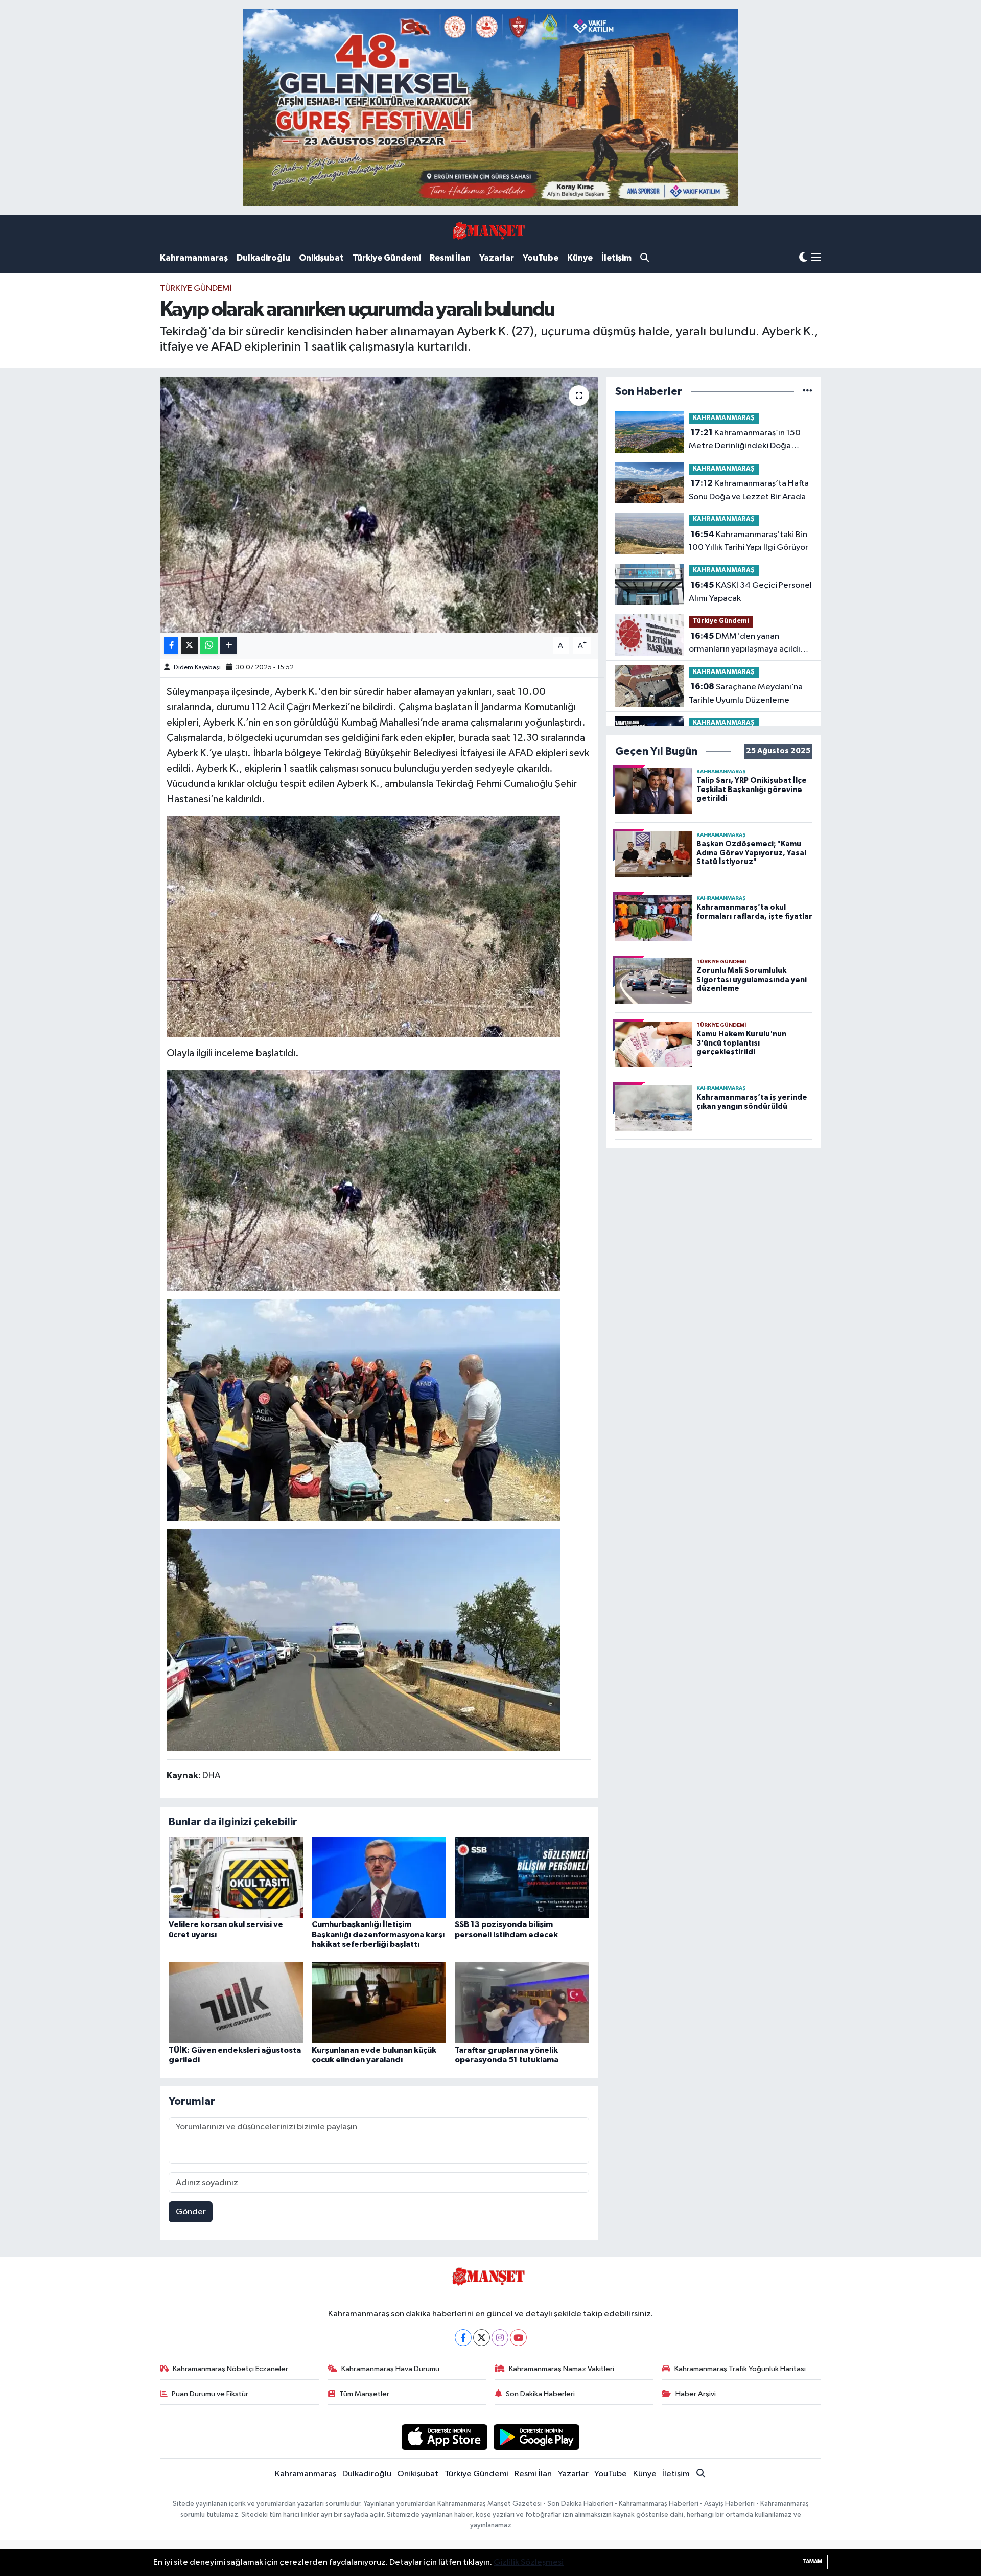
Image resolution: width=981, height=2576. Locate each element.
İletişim (616, 258)
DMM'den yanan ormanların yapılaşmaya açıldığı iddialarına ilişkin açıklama (748, 644)
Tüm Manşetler (364, 2394)
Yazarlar (497, 258)
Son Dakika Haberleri (540, 2394)
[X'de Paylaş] (190, 646)
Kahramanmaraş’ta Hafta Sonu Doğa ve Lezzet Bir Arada (749, 490)
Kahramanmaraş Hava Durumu (390, 2369)
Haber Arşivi (696, 2394)
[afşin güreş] (491, 107)
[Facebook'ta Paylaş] (171, 646)
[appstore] (444, 2437)
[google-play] (537, 2437)
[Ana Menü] (816, 258)
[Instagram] (500, 2338)
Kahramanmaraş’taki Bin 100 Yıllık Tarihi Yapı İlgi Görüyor (749, 541)
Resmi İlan (450, 258)
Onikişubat (321, 258)
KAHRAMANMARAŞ (724, 418)
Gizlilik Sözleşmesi (529, 2562)
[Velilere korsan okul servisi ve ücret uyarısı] (236, 1877)
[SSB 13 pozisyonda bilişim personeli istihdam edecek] (522, 1877)
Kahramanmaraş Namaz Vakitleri (562, 2369)
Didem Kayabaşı (197, 668)
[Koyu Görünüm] (803, 258)
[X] (482, 2338)
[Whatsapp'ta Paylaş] (209, 646)
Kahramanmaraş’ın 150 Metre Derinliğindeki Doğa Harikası (745, 440)
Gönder (191, 2212)
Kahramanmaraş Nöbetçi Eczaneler (230, 2369)
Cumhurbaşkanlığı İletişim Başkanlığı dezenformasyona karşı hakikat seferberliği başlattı (378, 1934)
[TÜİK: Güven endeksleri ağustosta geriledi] (236, 2002)
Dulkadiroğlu (263, 258)
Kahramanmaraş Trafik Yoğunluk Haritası (740, 2369)
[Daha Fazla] (229, 646)
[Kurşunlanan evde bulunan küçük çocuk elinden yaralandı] (379, 2002)
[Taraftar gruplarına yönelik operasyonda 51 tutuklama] (522, 2002)
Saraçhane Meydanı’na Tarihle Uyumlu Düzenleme (746, 693)
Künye (580, 258)
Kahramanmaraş (194, 258)
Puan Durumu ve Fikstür (210, 2394)
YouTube (541, 258)
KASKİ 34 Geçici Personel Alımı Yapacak (750, 592)
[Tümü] (808, 392)
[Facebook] (463, 2338)
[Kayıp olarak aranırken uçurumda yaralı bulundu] (379, 505)
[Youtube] (518, 2338)
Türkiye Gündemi (387, 258)
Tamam (812, 2561)
